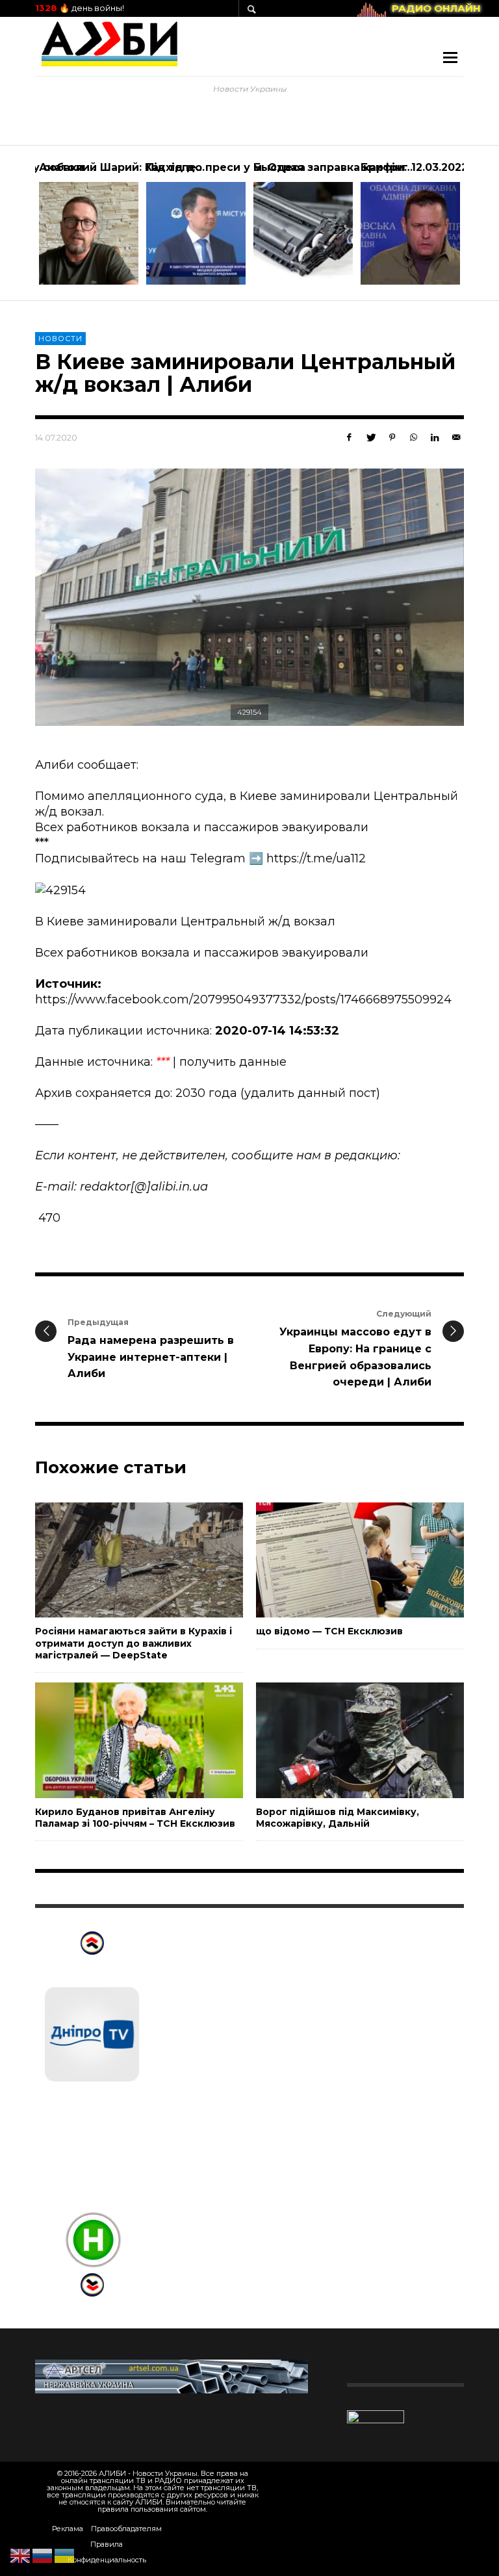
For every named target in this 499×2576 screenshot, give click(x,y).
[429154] (249, 597)
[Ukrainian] (65, 2555)
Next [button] (474, 228)
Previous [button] (25, 228)
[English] (21, 2555)
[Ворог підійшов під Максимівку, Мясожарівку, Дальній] (339, 1740)
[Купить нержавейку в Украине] (172, 2376)
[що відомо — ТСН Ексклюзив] (339, 1560)
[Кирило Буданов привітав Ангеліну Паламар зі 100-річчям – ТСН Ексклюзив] (118, 1740)
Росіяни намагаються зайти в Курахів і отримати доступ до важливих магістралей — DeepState (134, 1643)
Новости (60, 339)
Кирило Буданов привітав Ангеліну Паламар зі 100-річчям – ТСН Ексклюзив (135, 1818)
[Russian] (43, 2555)
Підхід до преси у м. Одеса (226, 167)
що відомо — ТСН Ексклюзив (329, 1631)
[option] (89, 223)
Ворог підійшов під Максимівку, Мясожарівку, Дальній (338, 1818)
